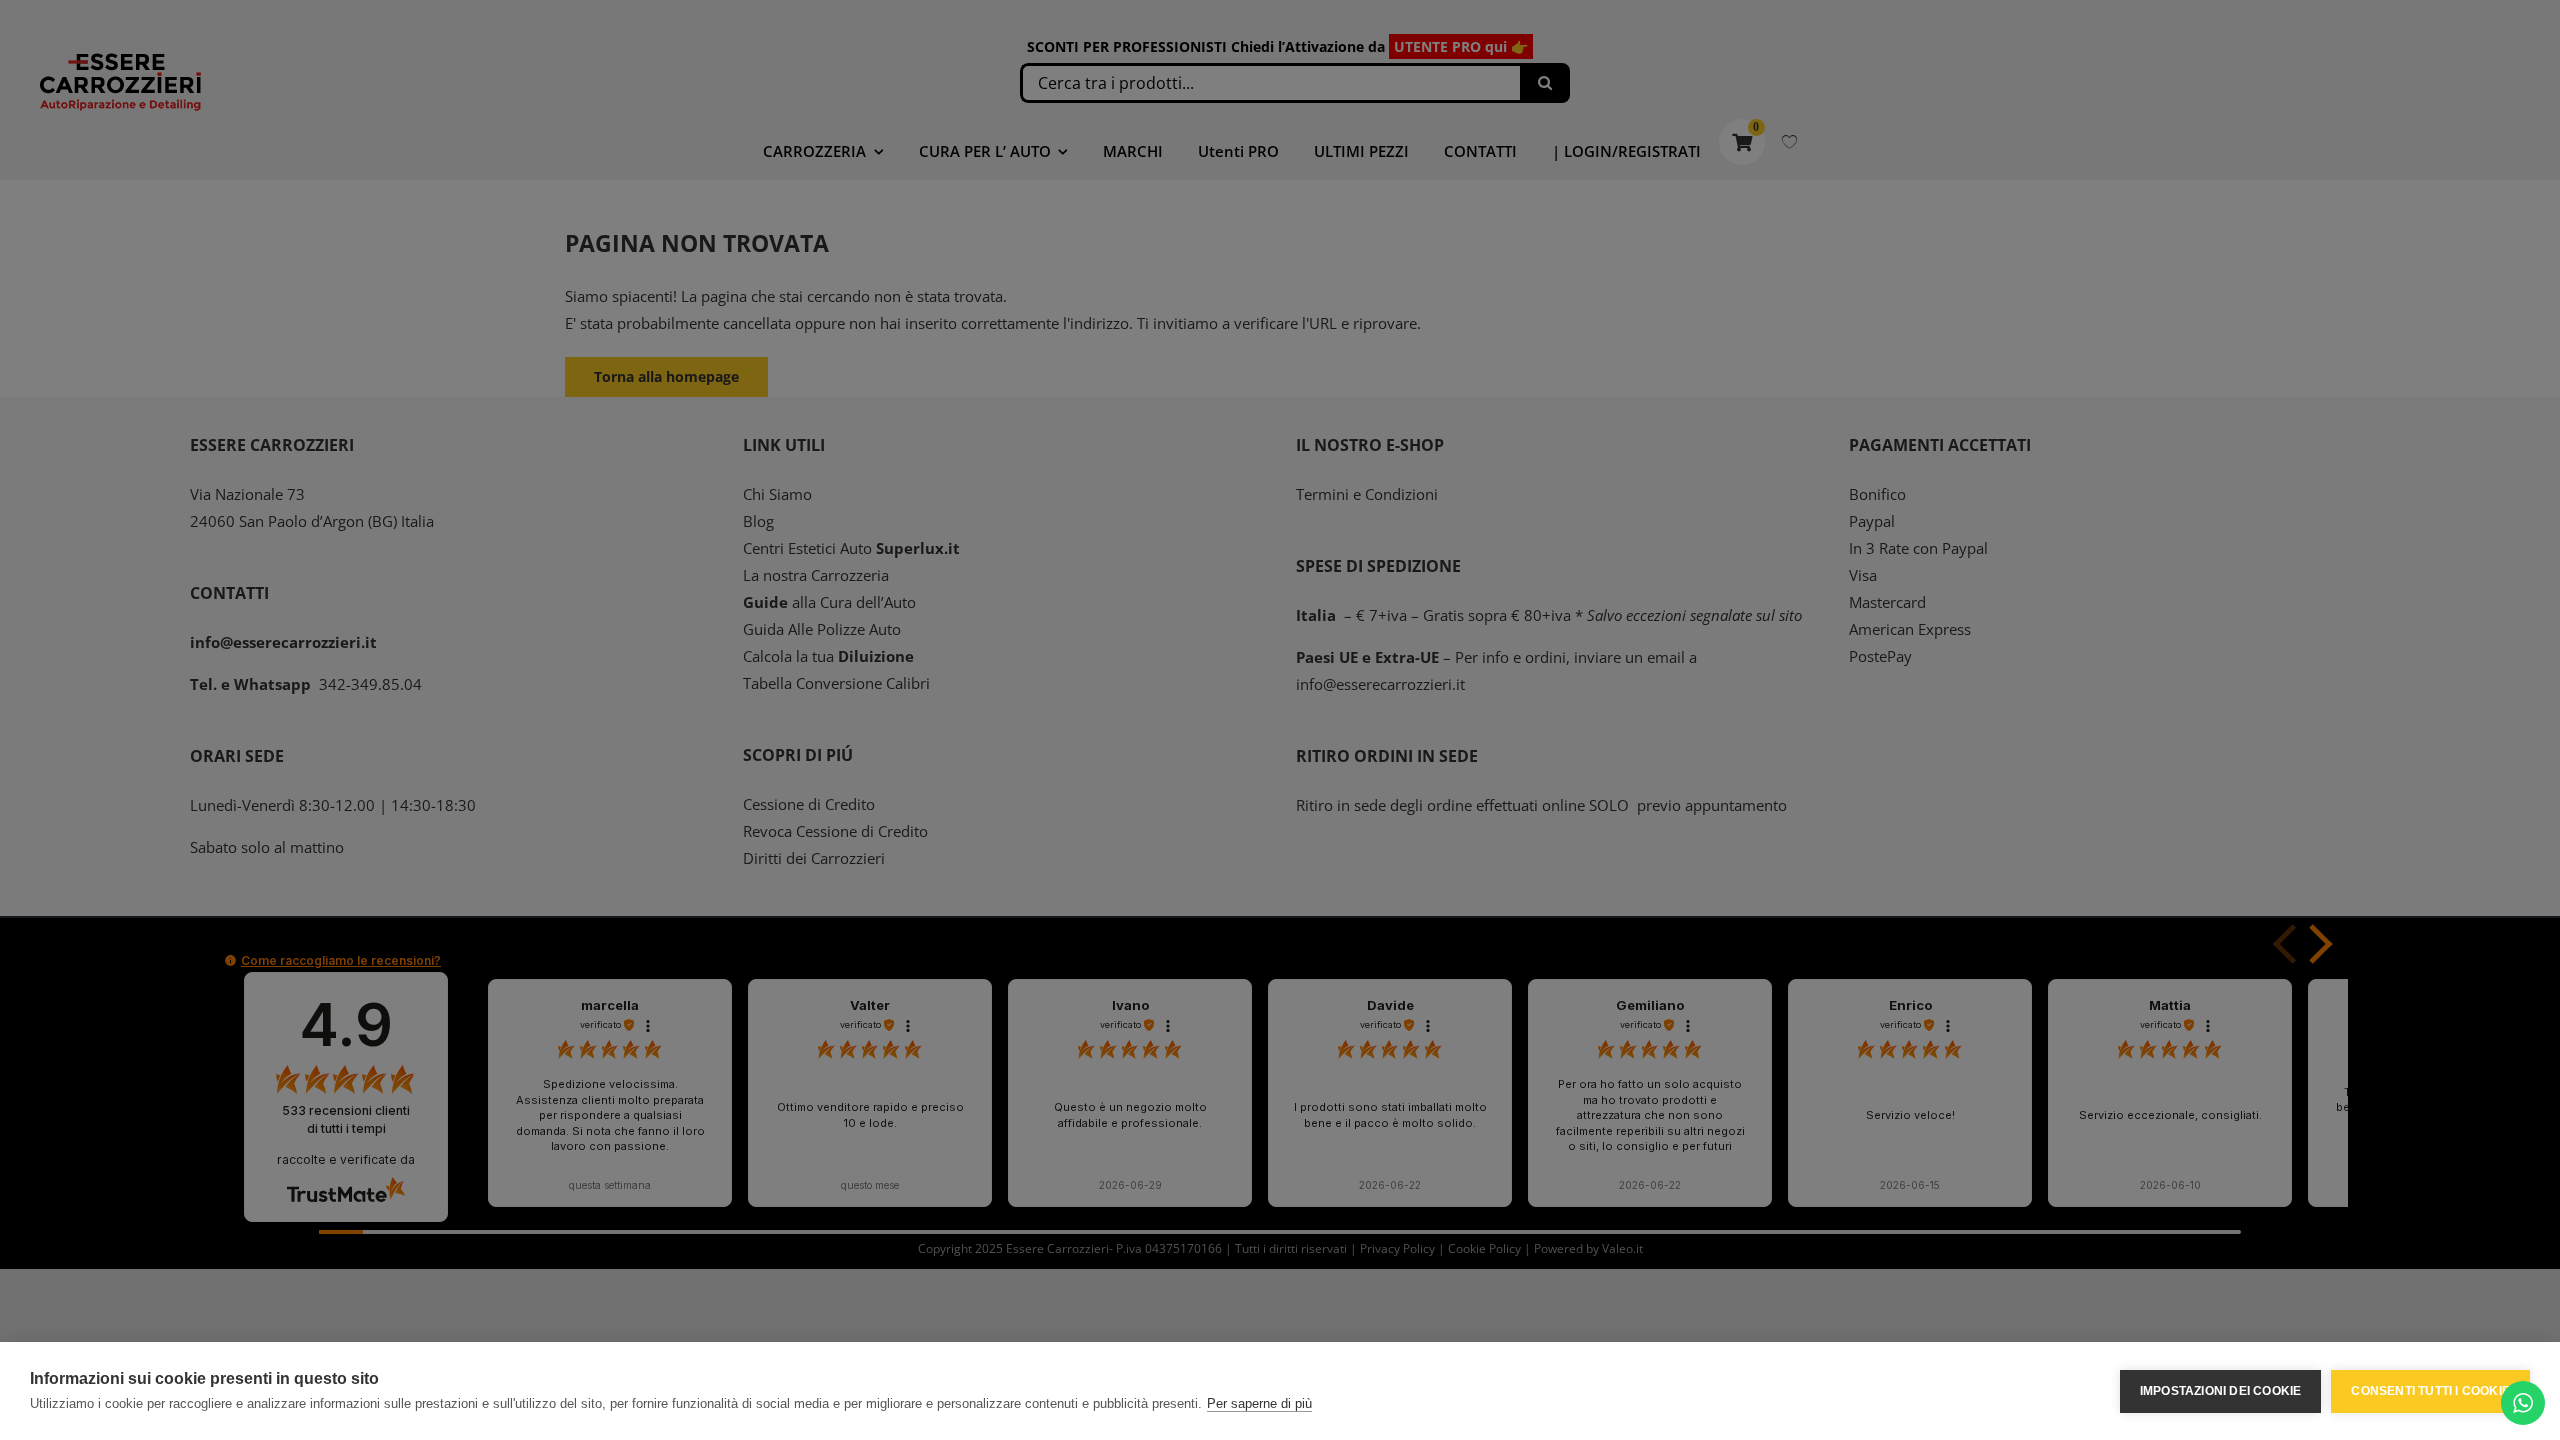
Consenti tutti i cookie (2430, 1391)
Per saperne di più (1259, 1403)
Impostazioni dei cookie (2221, 1391)
